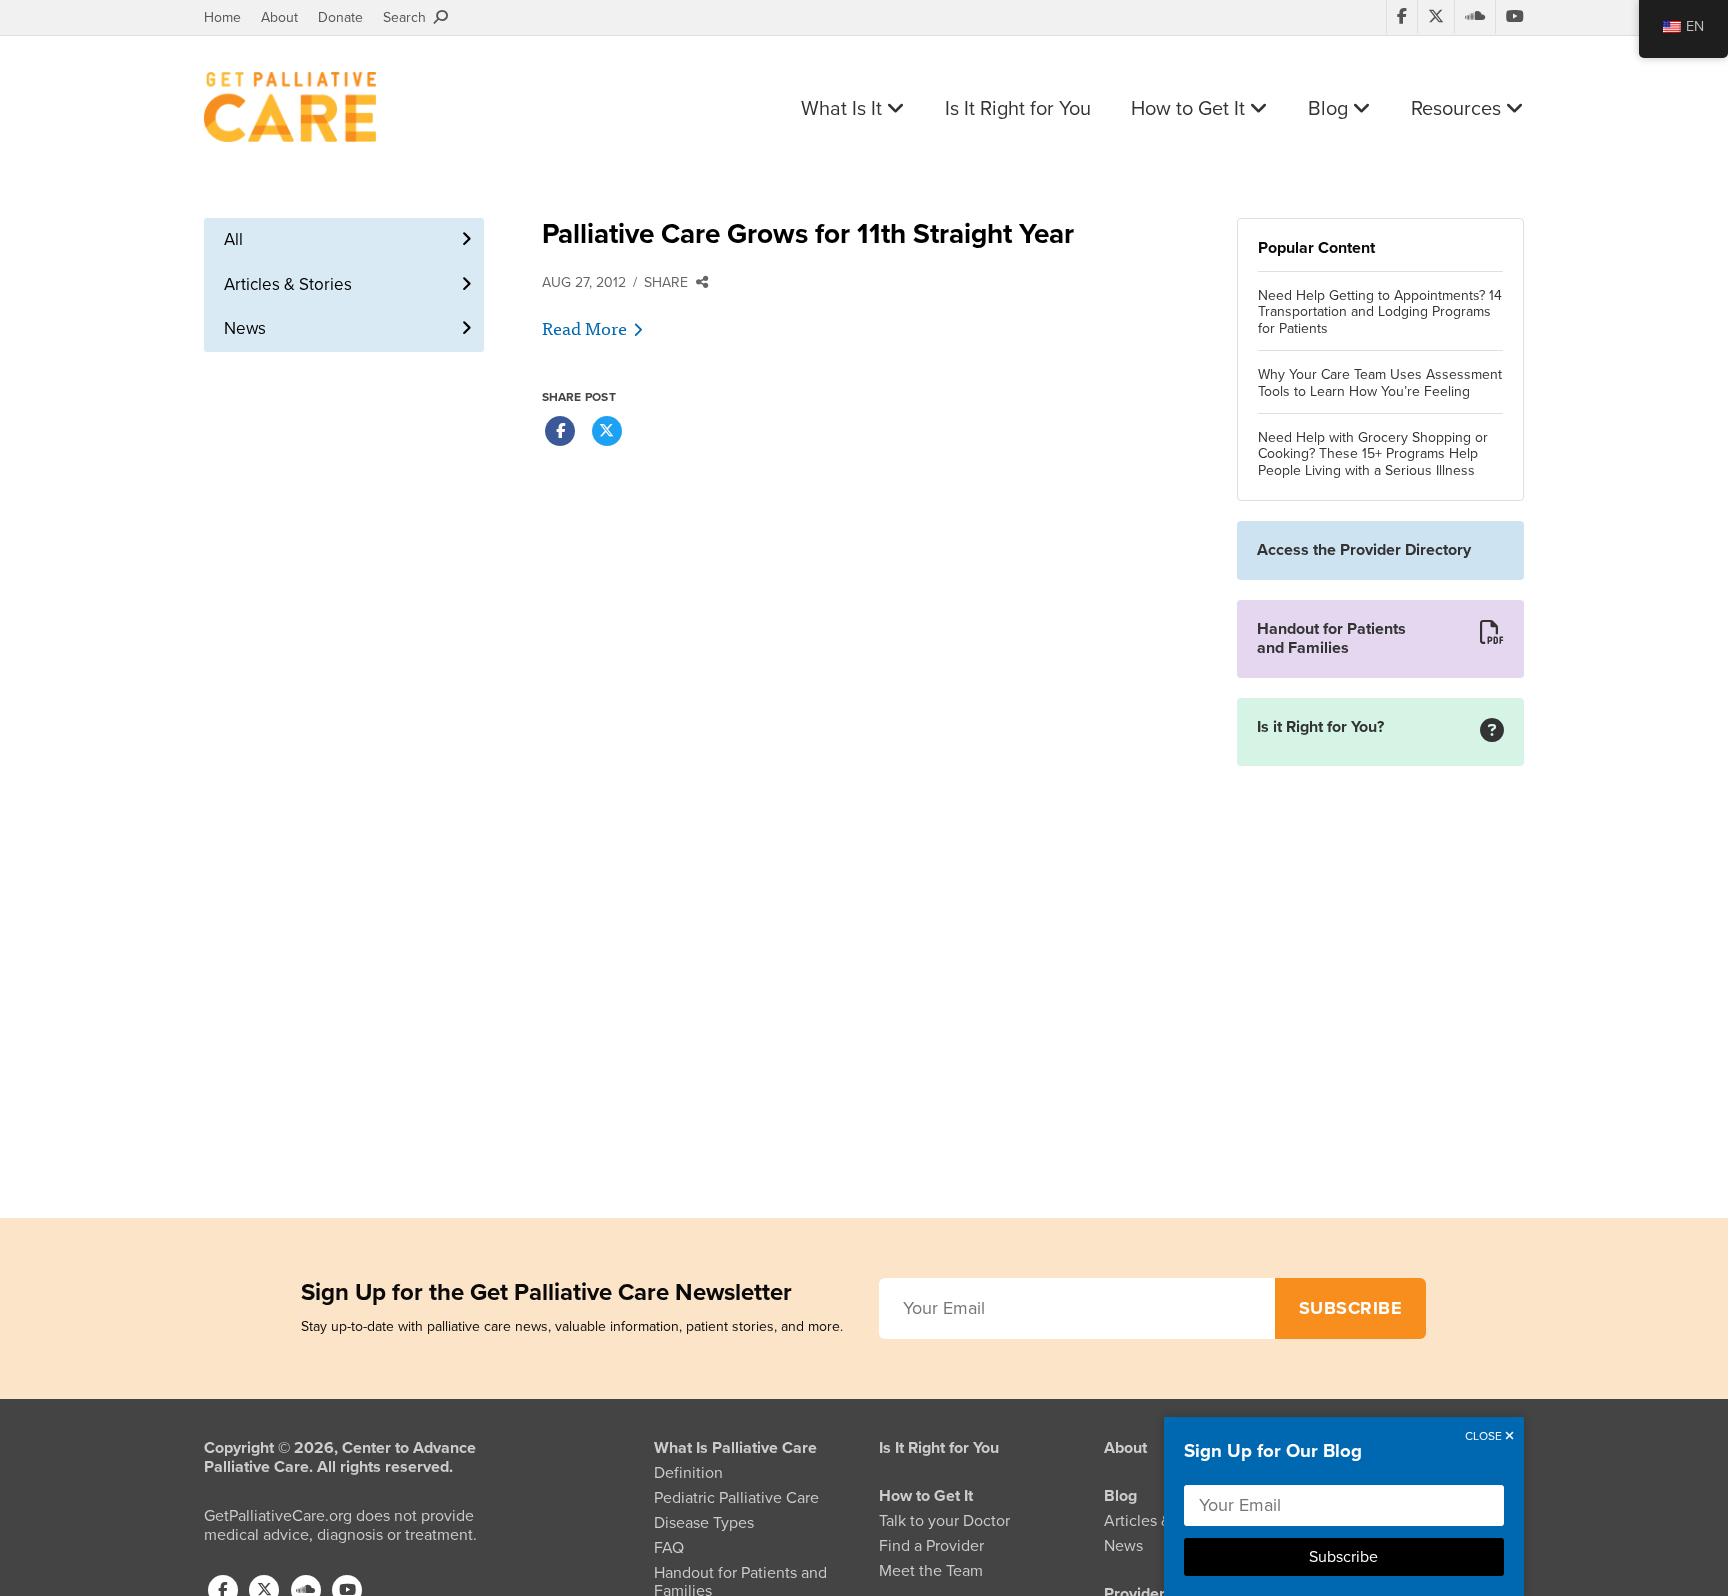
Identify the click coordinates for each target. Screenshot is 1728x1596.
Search (408, 17)
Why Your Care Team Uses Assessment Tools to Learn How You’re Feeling (1380, 383)
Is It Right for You (1018, 109)
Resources (1458, 109)
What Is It (844, 109)
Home (222, 17)
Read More (584, 327)
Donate (340, 17)
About (279, 17)
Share (670, 282)
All (233, 239)
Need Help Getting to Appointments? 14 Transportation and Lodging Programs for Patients (1380, 313)
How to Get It (1190, 109)
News (245, 328)
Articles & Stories (288, 284)
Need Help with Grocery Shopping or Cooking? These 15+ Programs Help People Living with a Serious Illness (1373, 455)
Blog (1330, 109)
